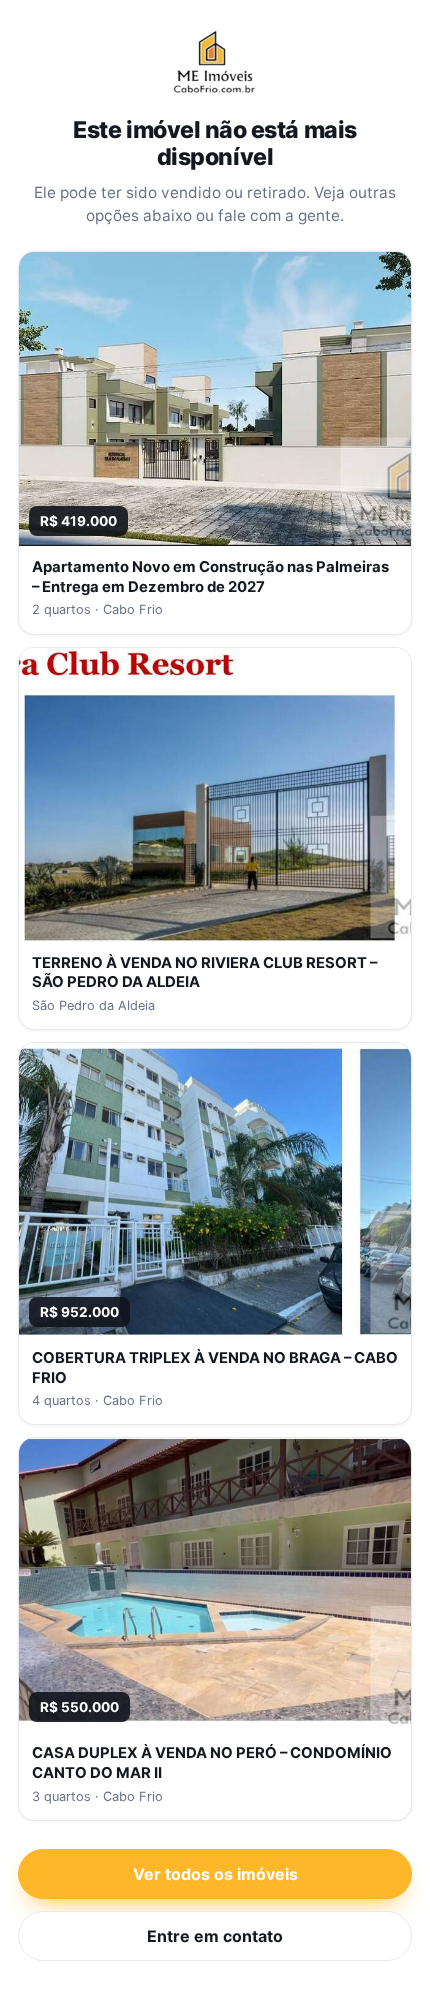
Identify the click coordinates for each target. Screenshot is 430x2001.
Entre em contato (215, 1936)
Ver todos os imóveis (215, 1874)
